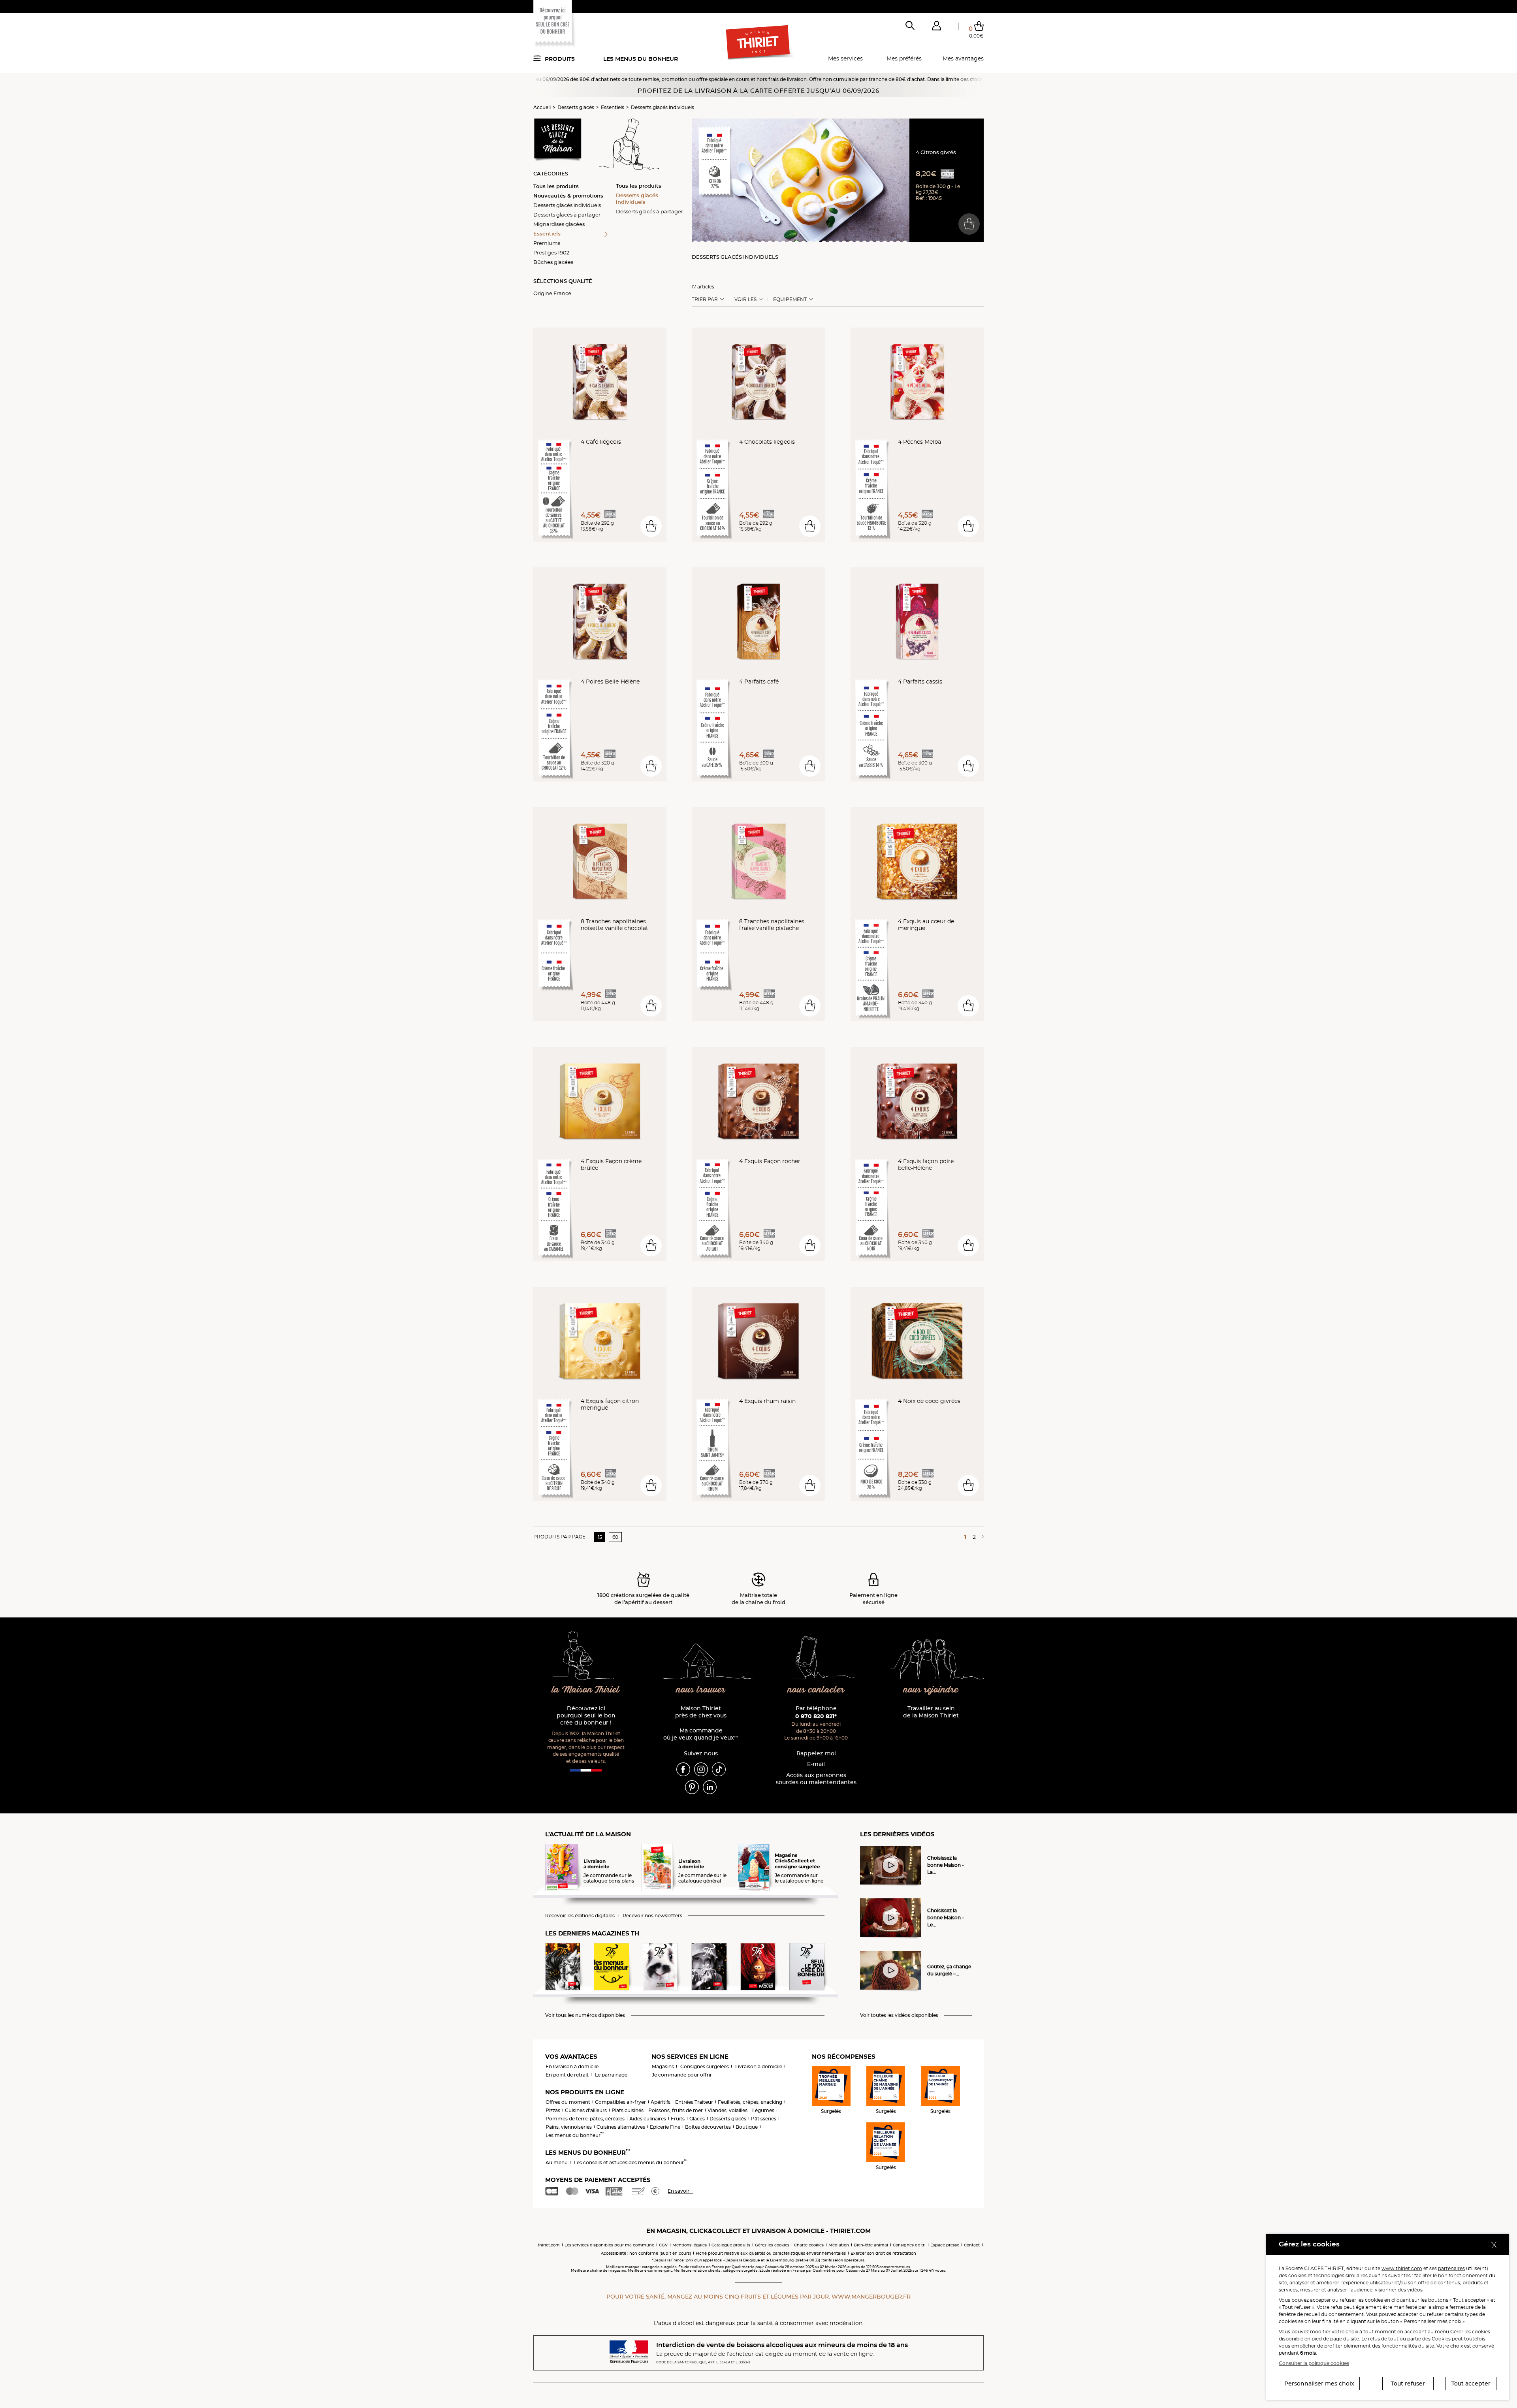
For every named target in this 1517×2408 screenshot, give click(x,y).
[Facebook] (683, 1769)
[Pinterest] (692, 1787)
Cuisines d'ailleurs (586, 2110)
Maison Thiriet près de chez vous (701, 1712)
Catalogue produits (731, 2245)
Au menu (557, 2162)
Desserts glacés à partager (567, 215)
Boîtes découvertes (708, 2127)
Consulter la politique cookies (1314, 2363)
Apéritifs (661, 2102)
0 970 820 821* (816, 1716)
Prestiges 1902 (551, 252)
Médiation (839, 2245)
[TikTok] (719, 1769)
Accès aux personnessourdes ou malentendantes (816, 1779)
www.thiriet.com (1402, 2268)
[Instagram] (701, 1769)
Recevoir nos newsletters (652, 1916)
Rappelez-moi (816, 1754)
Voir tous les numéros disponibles (585, 2015)
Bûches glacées (553, 262)
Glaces (697, 2119)
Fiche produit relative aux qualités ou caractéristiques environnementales (771, 2253)
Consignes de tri (909, 2245)
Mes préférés (904, 58)
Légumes (763, 2110)
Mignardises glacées (559, 224)
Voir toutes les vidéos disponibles (899, 2015)
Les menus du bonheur (641, 59)
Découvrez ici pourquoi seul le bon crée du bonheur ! (586, 1716)
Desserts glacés (576, 107)
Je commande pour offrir (682, 2075)
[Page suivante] (981, 1537)
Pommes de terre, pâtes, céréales (585, 2119)
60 (615, 1537)
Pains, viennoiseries (569, 2127)
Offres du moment (568, 2102)
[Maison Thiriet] (759, 43)
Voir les (745, 299)
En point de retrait (567, 2075)
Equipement (790, 299)
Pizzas (553, 2110)
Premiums (547, 243)
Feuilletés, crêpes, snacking (750, 2102)
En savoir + (680, 2191)
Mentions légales (690, 2245)
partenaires (1451, 2268)
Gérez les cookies (772, 2245)
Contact (972, 2245)
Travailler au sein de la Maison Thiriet (931, 1712)
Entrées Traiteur (694, 2102)
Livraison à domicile (759, 2066)
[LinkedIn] (710, 1787)
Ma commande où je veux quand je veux (701, 1734)
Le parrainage (611, 2075)
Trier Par (705, 299)
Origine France (552, 293)
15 (600, 1537)
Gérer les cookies (1470, 2332)
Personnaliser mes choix (1319, 2384)
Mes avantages (963, 58)
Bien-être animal (871, 2245)
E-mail (816, 1764)
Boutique (747, 2127)
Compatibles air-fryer (620, 2102)
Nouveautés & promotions (568, 196)
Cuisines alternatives (621, 2127)
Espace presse (945, 2245)
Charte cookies (809, 2245)
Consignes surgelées (705, 2066)
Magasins (663, 2066)
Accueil (542, 107)
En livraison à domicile (572, 2066)
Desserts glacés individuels (663, 107)
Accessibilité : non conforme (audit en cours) (646, 2253)
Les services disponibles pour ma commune (609, 2245)
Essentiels (613, 107)
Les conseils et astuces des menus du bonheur (631, 2162)
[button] (936, 27)
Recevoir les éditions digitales (580, 1916)
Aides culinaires (648, 2119)
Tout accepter (1471, 2384)
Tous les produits (556, 186)
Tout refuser (1408, 2384)
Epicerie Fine (665, 2127)
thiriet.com (549, 2245)
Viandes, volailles (727, 2110)
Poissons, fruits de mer (676, 2110)
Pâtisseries (764, 2119)
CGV (663, 2245)
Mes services (845, 58)
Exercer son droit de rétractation (883, 2253)
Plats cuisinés (628, 2110)
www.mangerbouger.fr (871, 2297)
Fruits (678, 2119)
